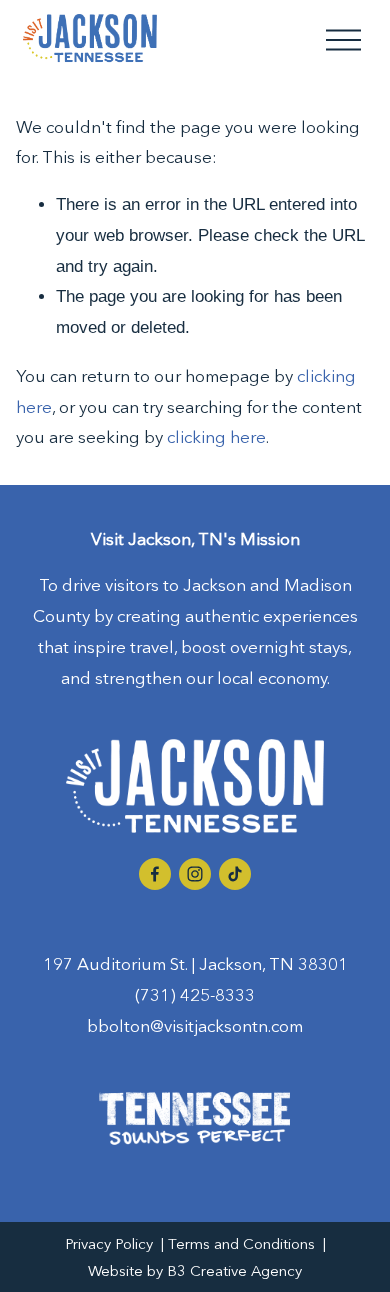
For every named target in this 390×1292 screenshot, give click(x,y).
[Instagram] (195, 874)
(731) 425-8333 (195, 994)
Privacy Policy (109, 1244)
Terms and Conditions (241, 1244)
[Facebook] (155, 874)
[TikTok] (235, 874)
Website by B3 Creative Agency (195, 1271)
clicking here (216, 436)
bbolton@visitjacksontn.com (195, 1025)
